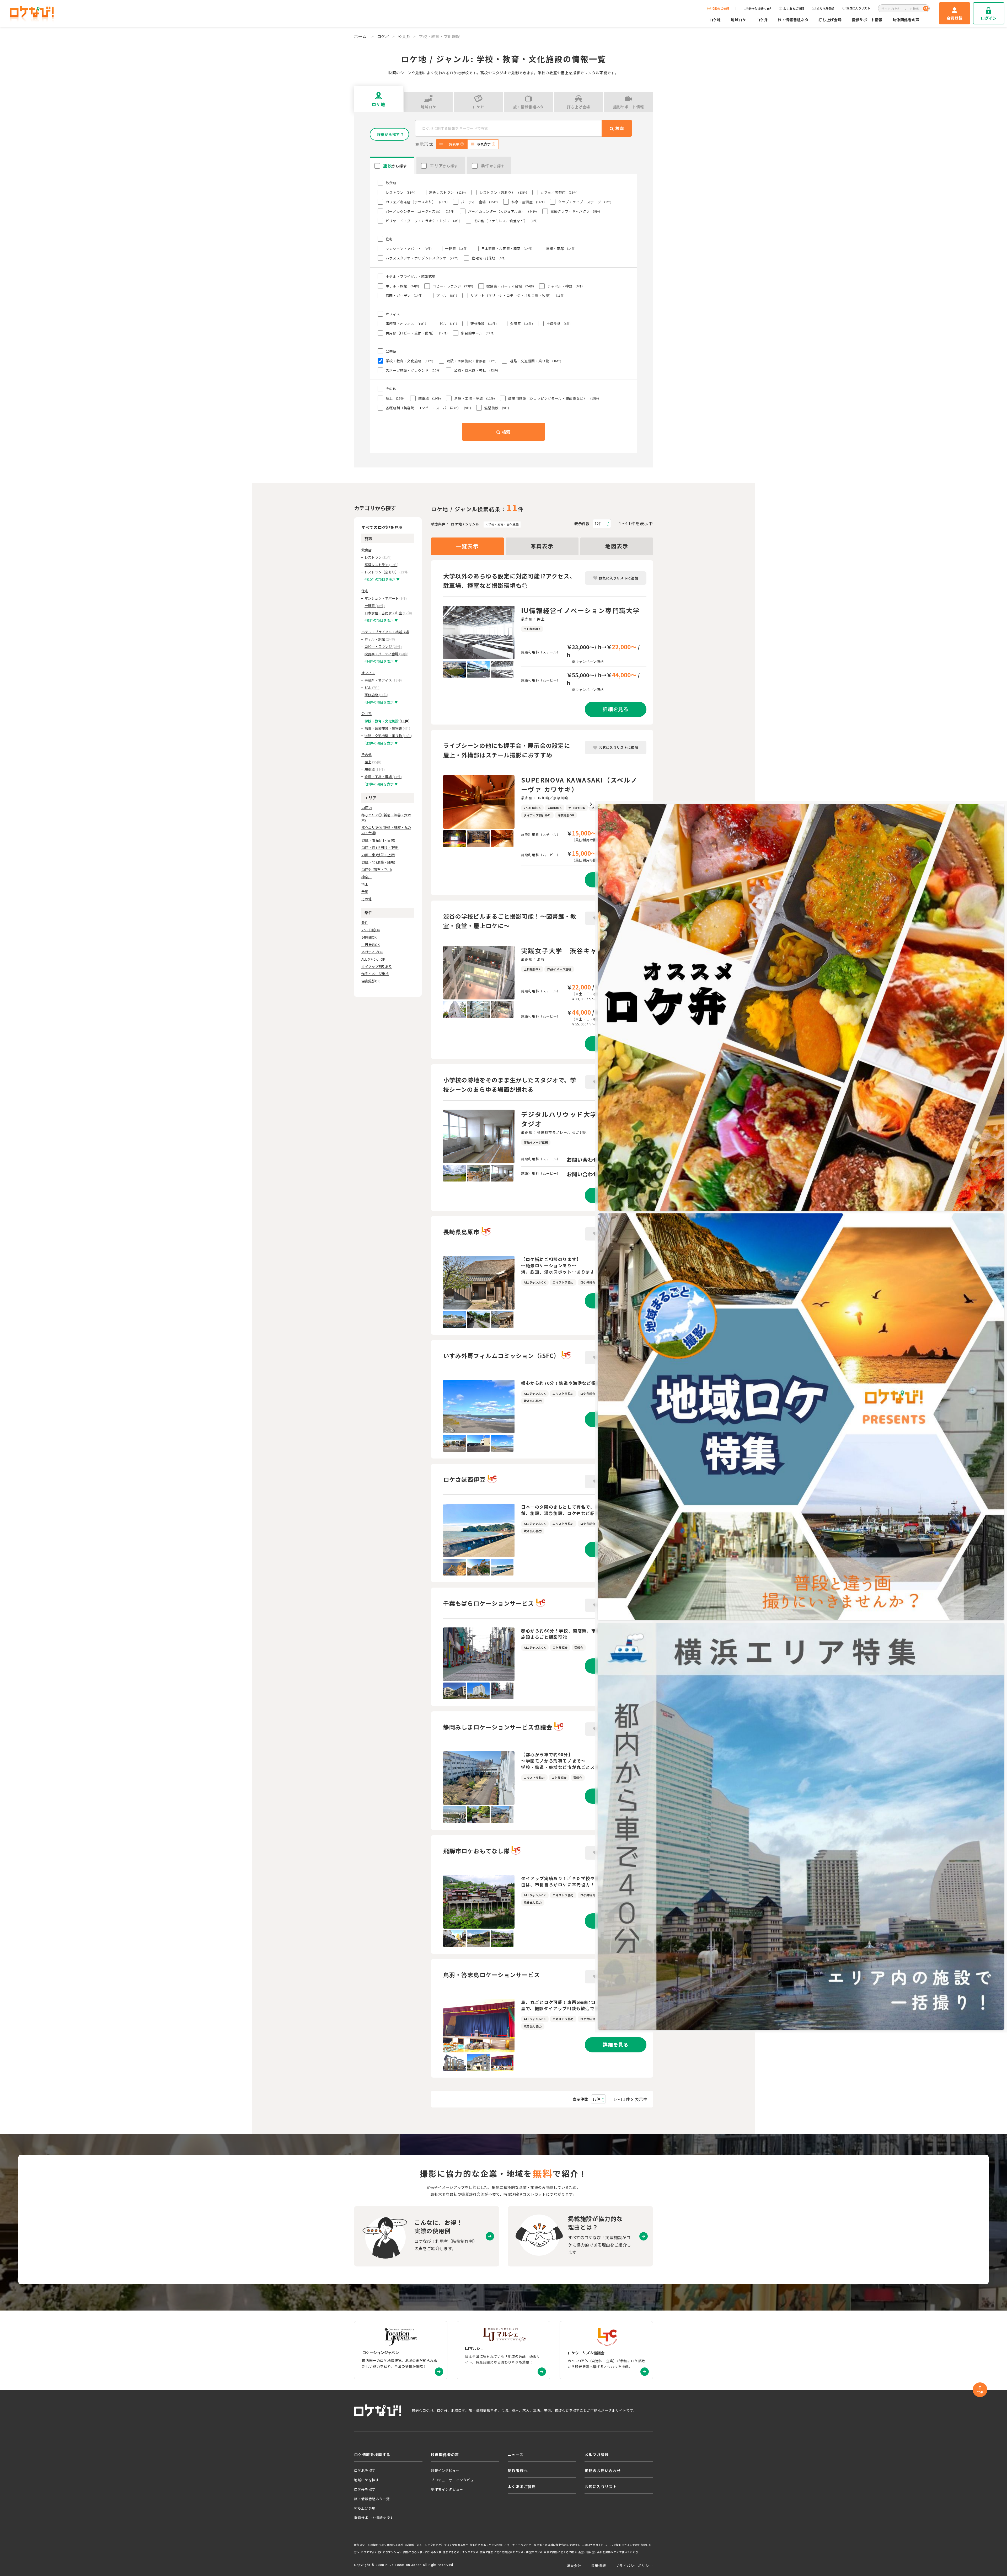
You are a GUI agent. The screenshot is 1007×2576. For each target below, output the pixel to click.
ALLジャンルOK (373, 959)
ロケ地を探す (365, 2470)
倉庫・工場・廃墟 (383, 777)
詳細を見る (616, 709)
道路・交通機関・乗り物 (388, 736)
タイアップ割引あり (377, 967)
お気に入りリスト (858, 8)
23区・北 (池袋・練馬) (378, 862)
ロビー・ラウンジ (383, 646)
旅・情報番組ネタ (793, 20)
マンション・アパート (386, 598)
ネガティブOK (372, 952)
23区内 (367, 808)
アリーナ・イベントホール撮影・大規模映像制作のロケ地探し (542, 2545)
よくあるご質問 (794, 9)
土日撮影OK (371, 944)
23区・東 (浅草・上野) (378, 855)
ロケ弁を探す (365, 2489)
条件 (365, 922)
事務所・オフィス (383, 680)
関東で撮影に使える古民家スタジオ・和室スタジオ (511, 2552)
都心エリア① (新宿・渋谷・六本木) (386, 818)
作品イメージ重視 (375, 974)
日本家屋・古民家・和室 (388, 613)
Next (518, 632)
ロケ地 (715, 20)
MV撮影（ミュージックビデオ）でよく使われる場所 (436, 2545)
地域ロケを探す (367, 2480)
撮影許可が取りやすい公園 (486, 2545)
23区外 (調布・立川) (377, 869)
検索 (506, 432)
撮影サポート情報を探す (374, 2518)
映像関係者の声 (906, 20)
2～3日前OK (371, 930)
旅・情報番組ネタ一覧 (372, 2499)
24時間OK (369, 937)
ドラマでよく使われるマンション (381, 2552)
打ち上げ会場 (830, 20)
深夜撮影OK (371, 981)
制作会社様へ (757, 9)
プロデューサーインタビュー (454, 2480)
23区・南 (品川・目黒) (378, 840)
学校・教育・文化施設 (504, 524)
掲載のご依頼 (720, 9)
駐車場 (375, 769)
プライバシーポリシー (634, 2566)
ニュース (516, 2455)
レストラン (378, 557)
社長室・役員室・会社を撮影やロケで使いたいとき (607, 2552)
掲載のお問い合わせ (603, 2471)
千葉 (365, 892)
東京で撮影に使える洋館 (559, 2552)
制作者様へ (518, 2471)
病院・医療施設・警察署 (387, 728)
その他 (366, 755)
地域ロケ (739, 20)
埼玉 (365, 884)
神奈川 (366, 877)
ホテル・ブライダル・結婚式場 (385, 632)
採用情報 (599, 2566)
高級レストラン (381, 565)
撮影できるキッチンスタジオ (461, 2552)
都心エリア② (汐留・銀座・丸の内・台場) (386, 830)
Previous (439, 632)
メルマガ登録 (825, 9)
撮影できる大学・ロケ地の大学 (422, 2552)
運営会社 (574, 2566)
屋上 (373, 762)
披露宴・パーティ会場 (386, 654)
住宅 (365, 591)
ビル (372, 687)
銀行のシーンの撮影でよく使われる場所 (379, 2545)
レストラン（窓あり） (387, 572)
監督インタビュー (445, 2470)
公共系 (404, 36)
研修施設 (376, 695)
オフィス (368, 673)
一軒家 (375, 606)
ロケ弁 (762, 20)
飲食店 (366, 550)
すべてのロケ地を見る (382, 527)
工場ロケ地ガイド (593, 2545)
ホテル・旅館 (380, 639)
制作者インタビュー (447, 2489)
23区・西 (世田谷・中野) (380, 847)
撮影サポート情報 (867, 20)
